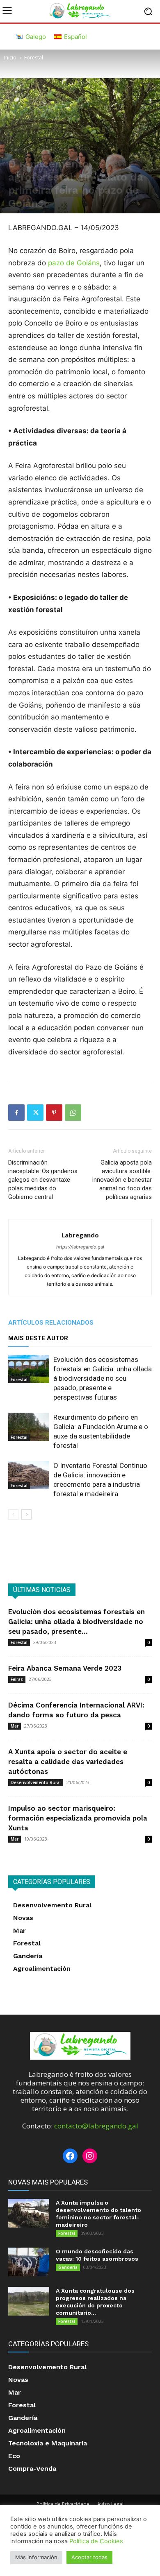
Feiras (17, 1679)
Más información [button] (36, 2557)
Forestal (34, 58)
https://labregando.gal (80, 1247)
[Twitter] (35, 1113)
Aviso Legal (110, 2504)
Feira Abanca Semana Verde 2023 (65, 1668)
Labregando (80, 1235)
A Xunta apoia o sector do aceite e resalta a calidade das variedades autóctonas (68, 1762)
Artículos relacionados (51, 1323)
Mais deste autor (38, 1338)
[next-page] (26, 1514)
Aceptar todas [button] (89, 2557)
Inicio (10, 58)
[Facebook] (16, 1113)
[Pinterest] (54, 1113)
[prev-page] (13, 1514)
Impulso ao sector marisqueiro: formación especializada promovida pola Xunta (78, 1818)
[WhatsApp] (73, 1113)
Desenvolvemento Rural (36, 1782)
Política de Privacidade (63, 2504)
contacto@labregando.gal (96, 2126)
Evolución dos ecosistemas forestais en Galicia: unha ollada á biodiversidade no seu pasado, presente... (77, 1622)
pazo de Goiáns (74, 263)
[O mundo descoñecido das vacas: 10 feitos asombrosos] (29, 2262)
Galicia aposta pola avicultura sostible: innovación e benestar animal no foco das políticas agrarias (122, 1180)
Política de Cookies (96, 2541)
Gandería (68, 2267)
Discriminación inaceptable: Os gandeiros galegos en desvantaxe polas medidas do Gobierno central (43, 1180)
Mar (15, 1726)
